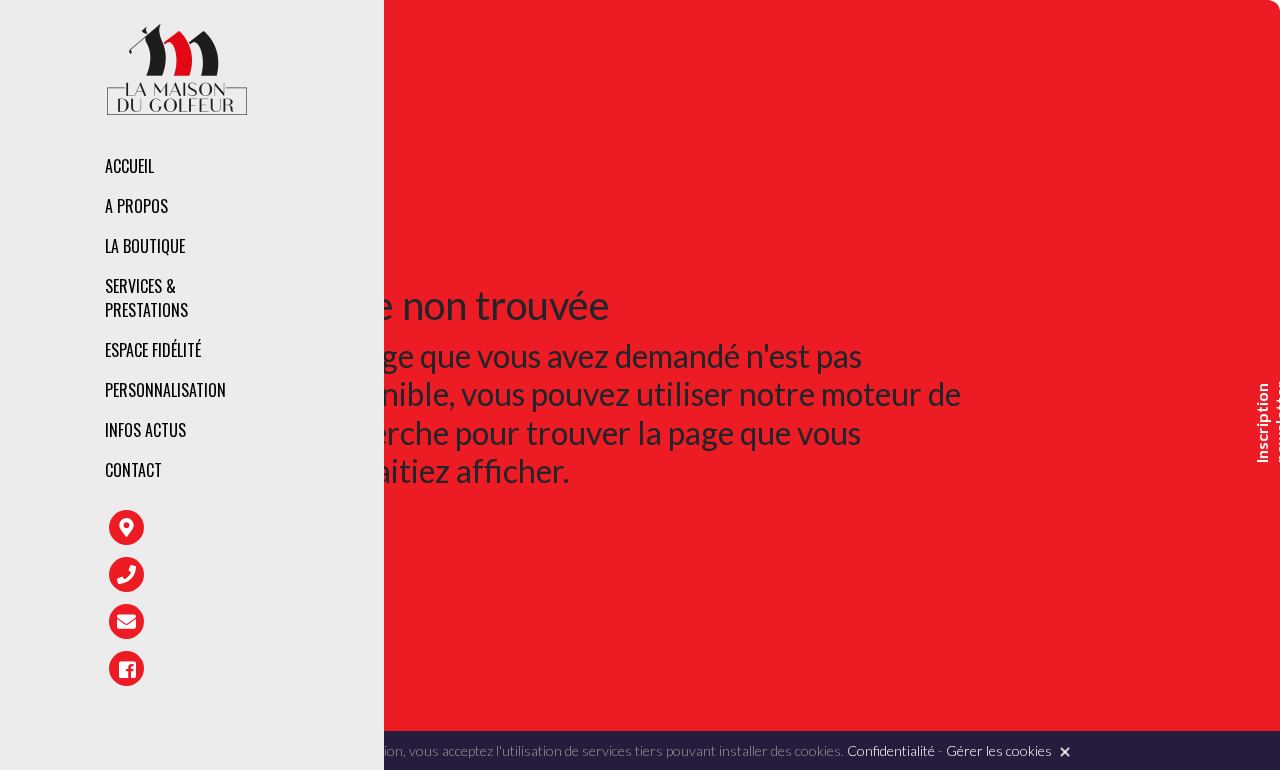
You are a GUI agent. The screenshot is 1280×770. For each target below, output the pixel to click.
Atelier (392, 328)
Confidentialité (891, 750)
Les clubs (400, 250)
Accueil (129, 166)
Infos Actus (145, 430)
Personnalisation (165, 390)
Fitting (393, 285)
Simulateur (407, 371)
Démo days (404, 414)
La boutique (145, 246)
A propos (136, 206)
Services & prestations (146, 298)
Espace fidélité (153, 350)
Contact (133, 470)
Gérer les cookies (999, 750)
